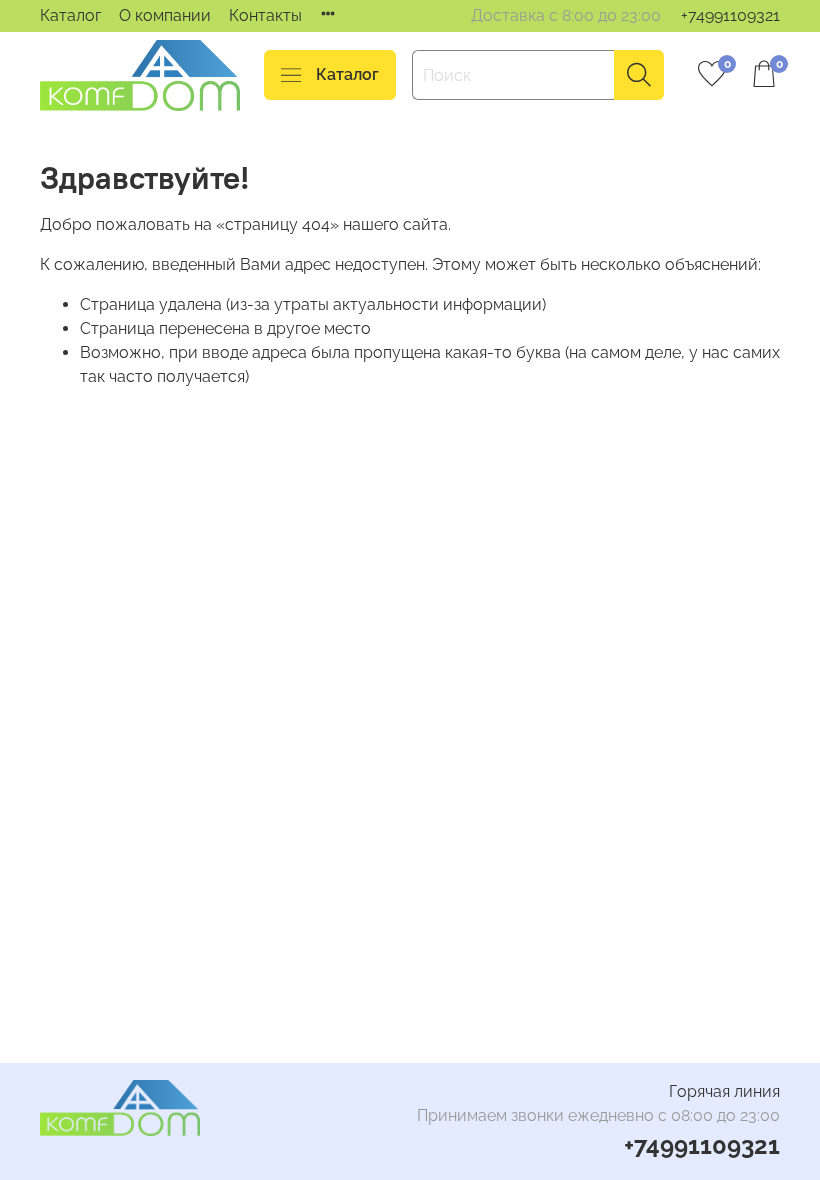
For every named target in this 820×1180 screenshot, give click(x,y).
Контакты (265, 15)
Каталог (70, 15)
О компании (165, 15)
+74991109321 (730, 15)
